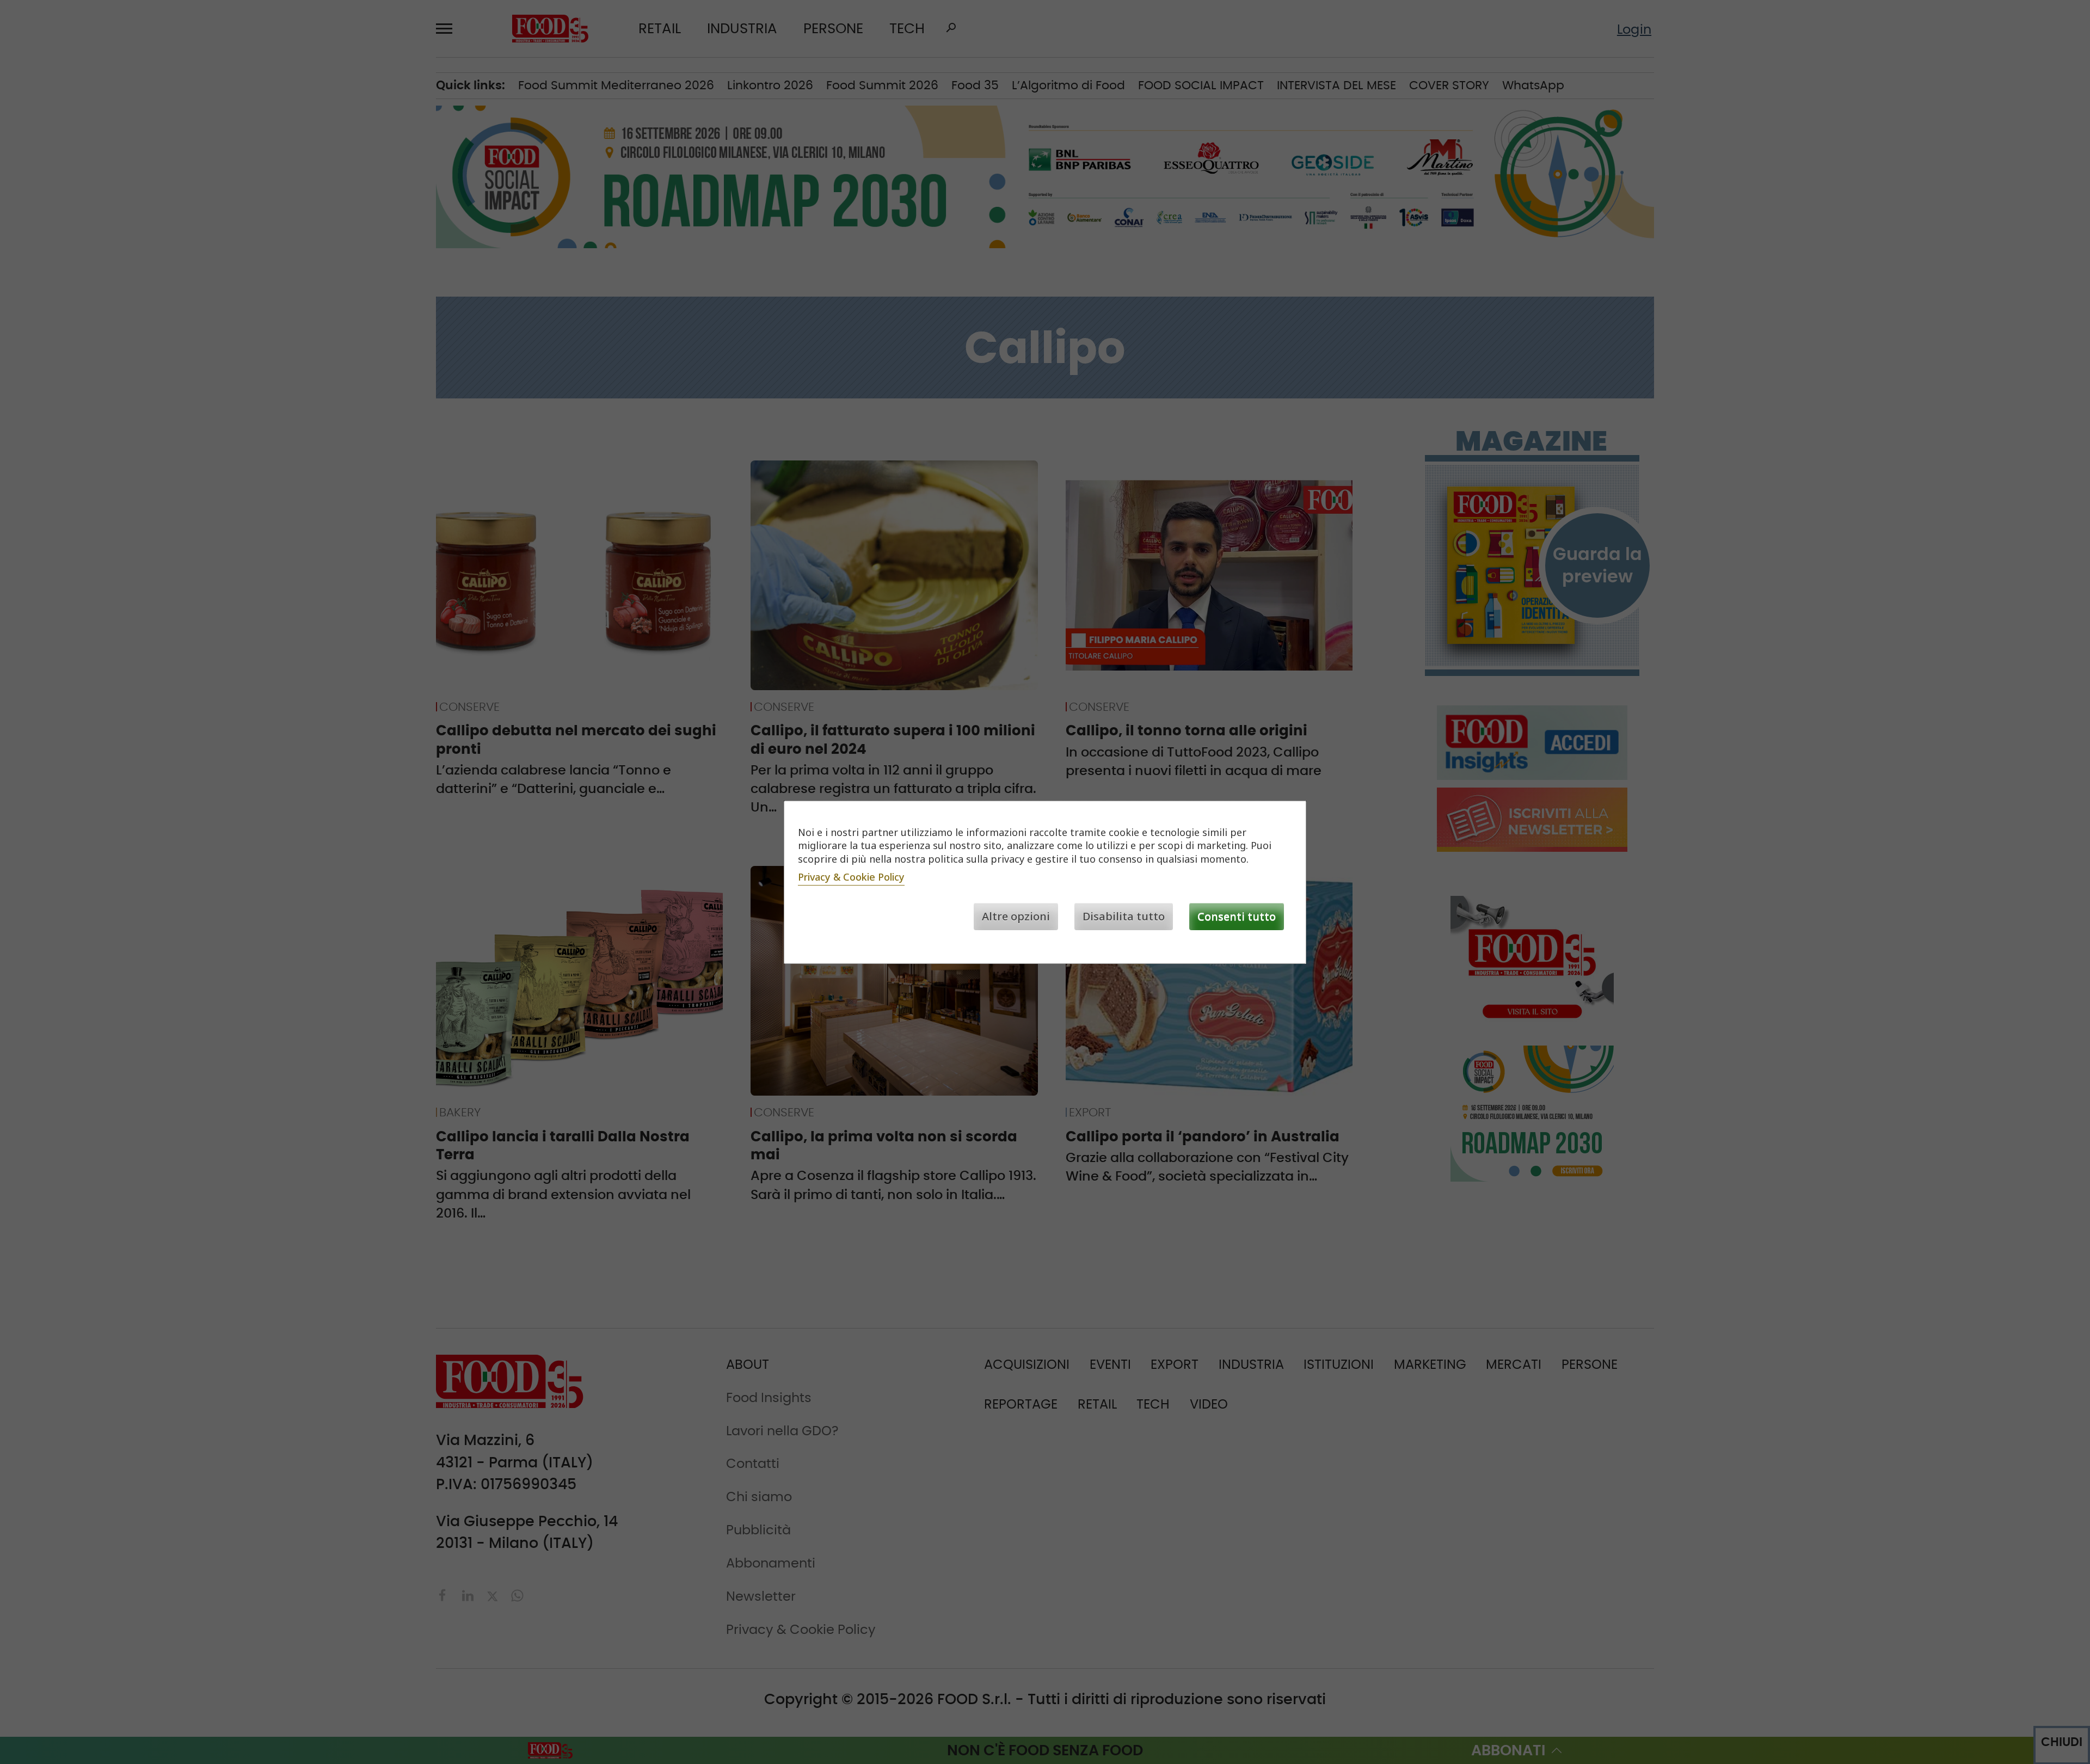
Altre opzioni (1016, 916)
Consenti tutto (1237, 916)
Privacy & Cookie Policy (851, 877)
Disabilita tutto (1124, 916)
